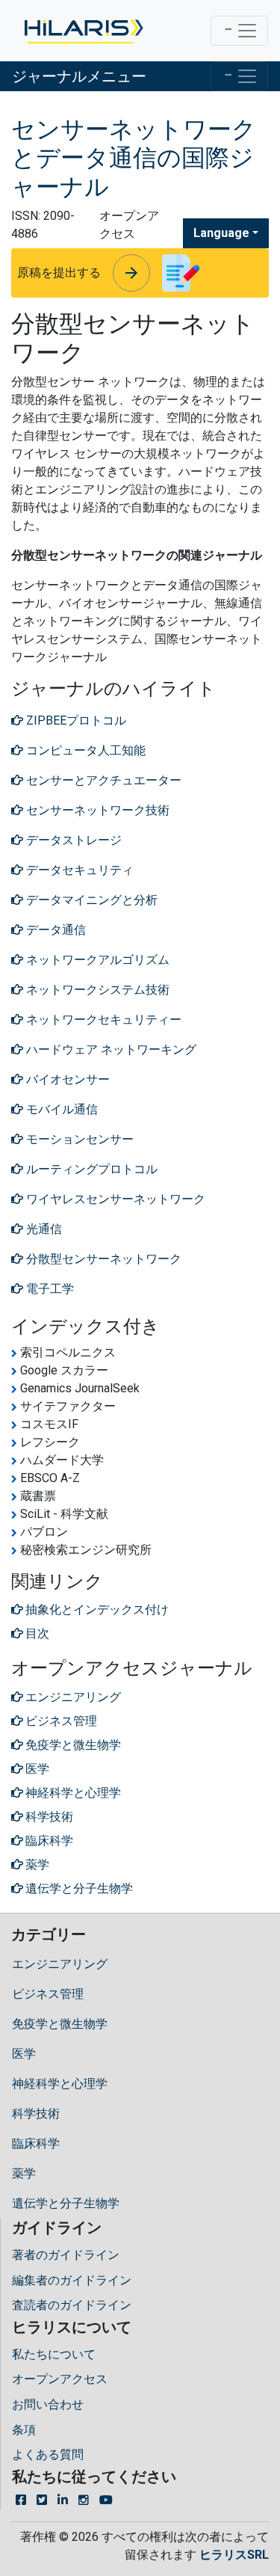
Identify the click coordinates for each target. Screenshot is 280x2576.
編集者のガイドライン (72, 2280)
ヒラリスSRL (234, 2555)
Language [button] (221, 233)
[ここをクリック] (83, 31)
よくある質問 (48, 2454)
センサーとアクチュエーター (102, 780)
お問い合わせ (48, 2404)
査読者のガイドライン (72, 2305)
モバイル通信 (60, 1109)
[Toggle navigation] (239, 31)
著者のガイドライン (66, 2255)
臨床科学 (36, 2143)
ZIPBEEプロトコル (75, 720)
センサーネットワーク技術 (96, 810)
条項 (24, 2430)
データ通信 (55, 930)
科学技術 (36, 2114)
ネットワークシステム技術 (96, 990)
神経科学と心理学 (60, 2084)
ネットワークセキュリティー (102, 1020)
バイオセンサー (66, 1079)
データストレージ (72, 840)
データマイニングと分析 (90, 900)
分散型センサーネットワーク (102, 1259)
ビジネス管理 (48, 1994)
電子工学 (49, 1289)
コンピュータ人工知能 (84, 750)
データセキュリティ (78, 870)
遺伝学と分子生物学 (66, 2203)
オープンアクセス (60, 2379)
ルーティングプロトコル (90, 1169)
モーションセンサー (78, 1139)
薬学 (24, 2173)
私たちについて (54, 2354)
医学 (24, 2054)
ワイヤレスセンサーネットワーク (114, 1199)
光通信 (43, 1229)
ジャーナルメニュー (79, 76)
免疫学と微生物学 (60, 2024)
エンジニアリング (60, 1964)
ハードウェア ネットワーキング (110, 1049)
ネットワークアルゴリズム (96, 960)
